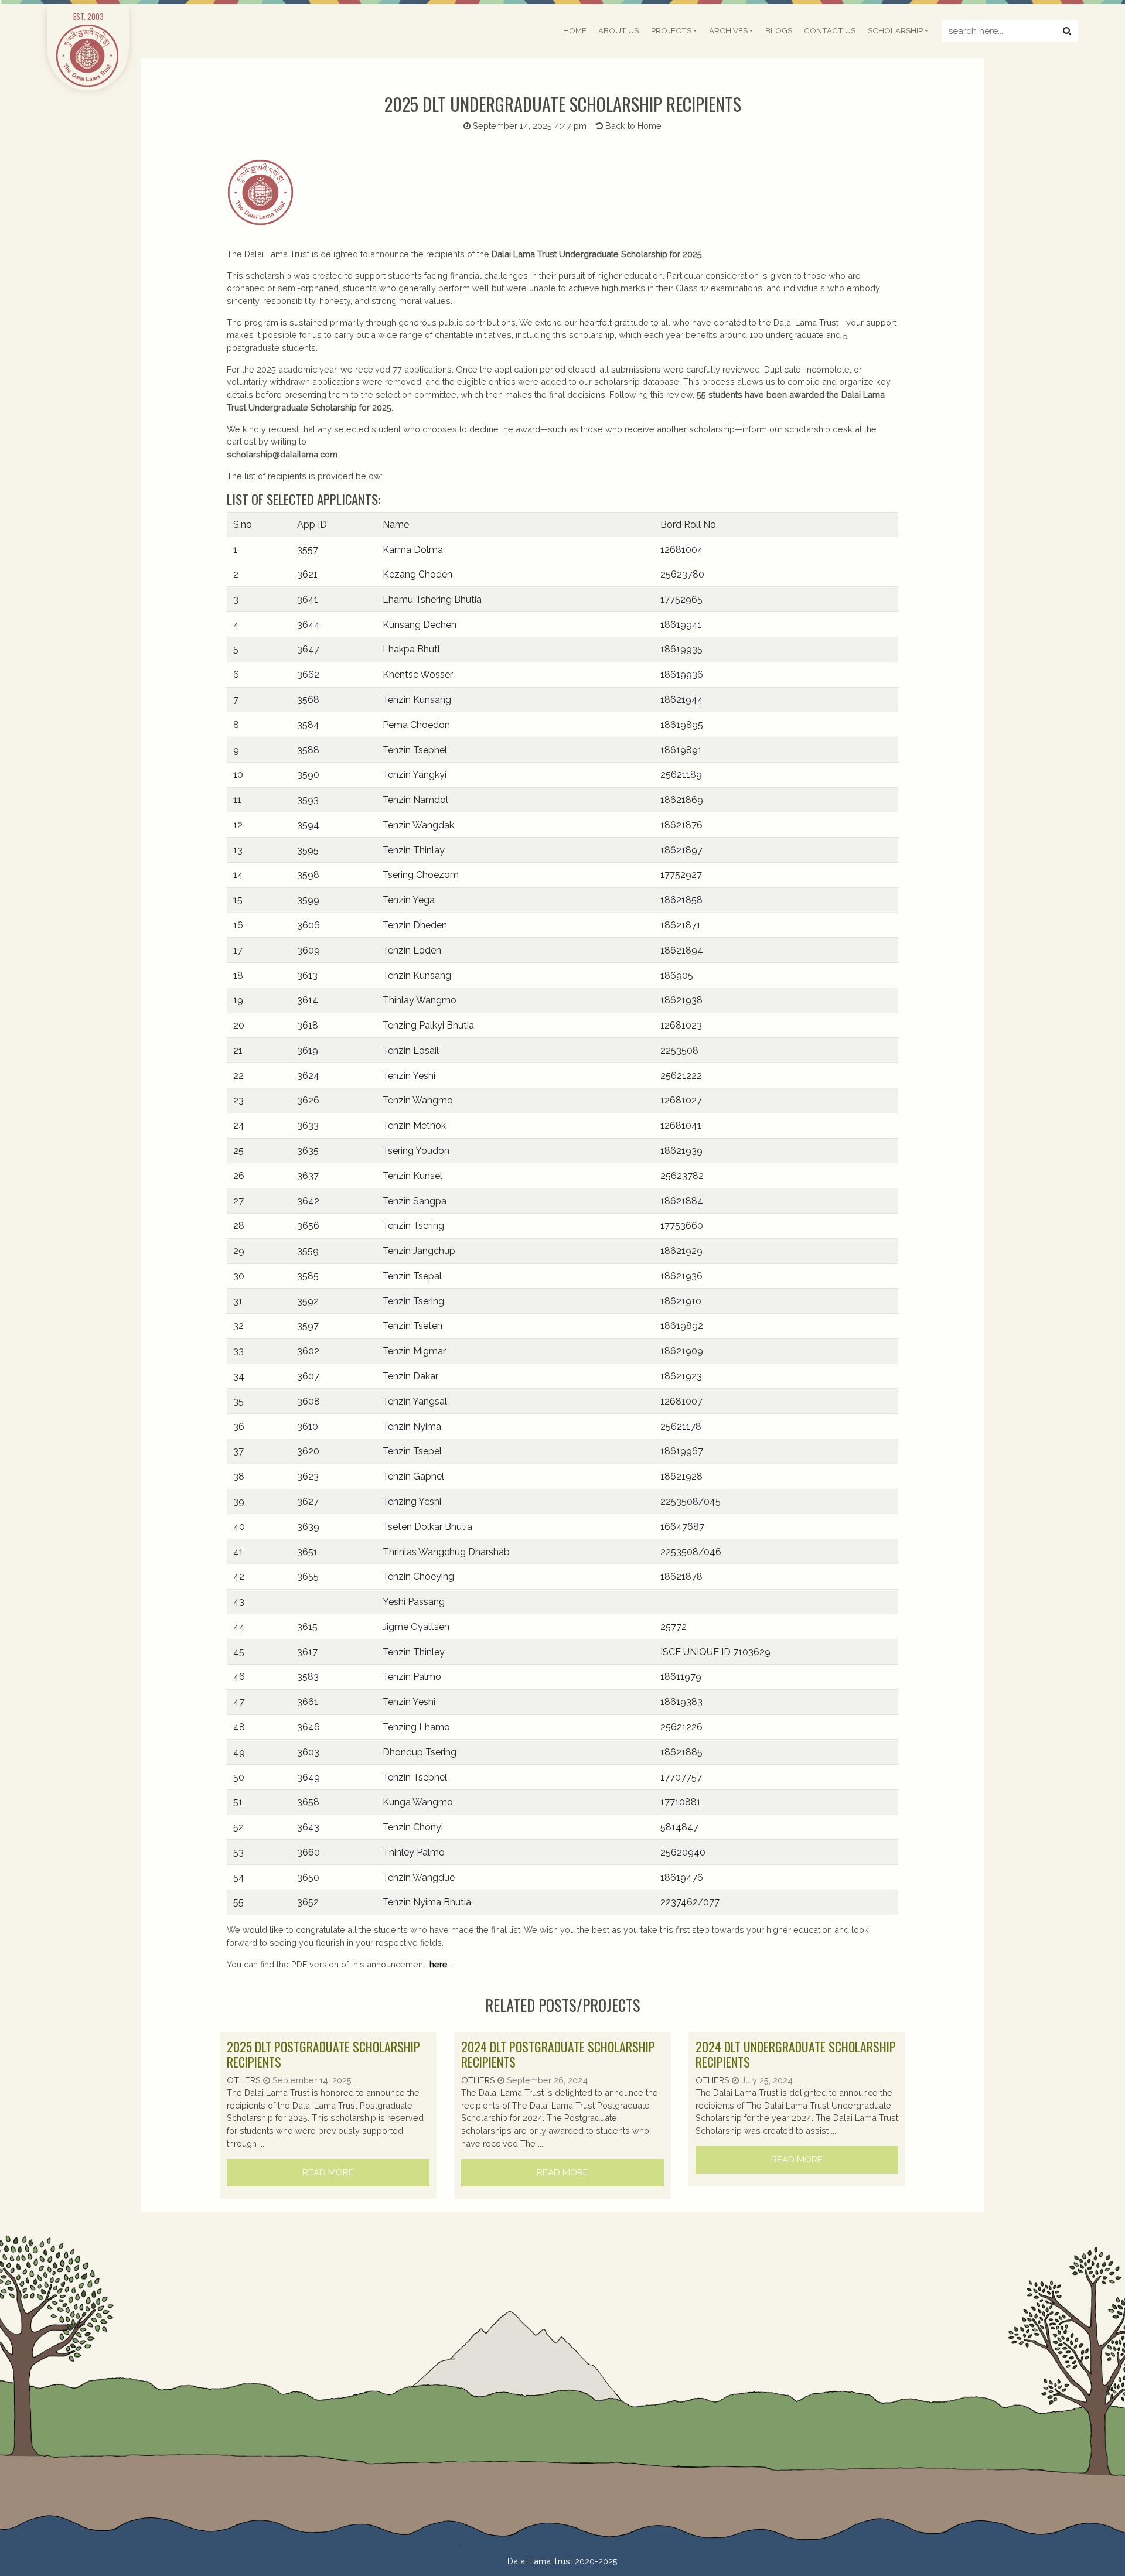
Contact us (830, 31)
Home (575, 31)
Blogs (779, 31)
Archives (728, 31)
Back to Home (632, 126)
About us (618, 31)
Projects (671, 31)
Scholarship (895, 31)
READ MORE (328, 2172)
